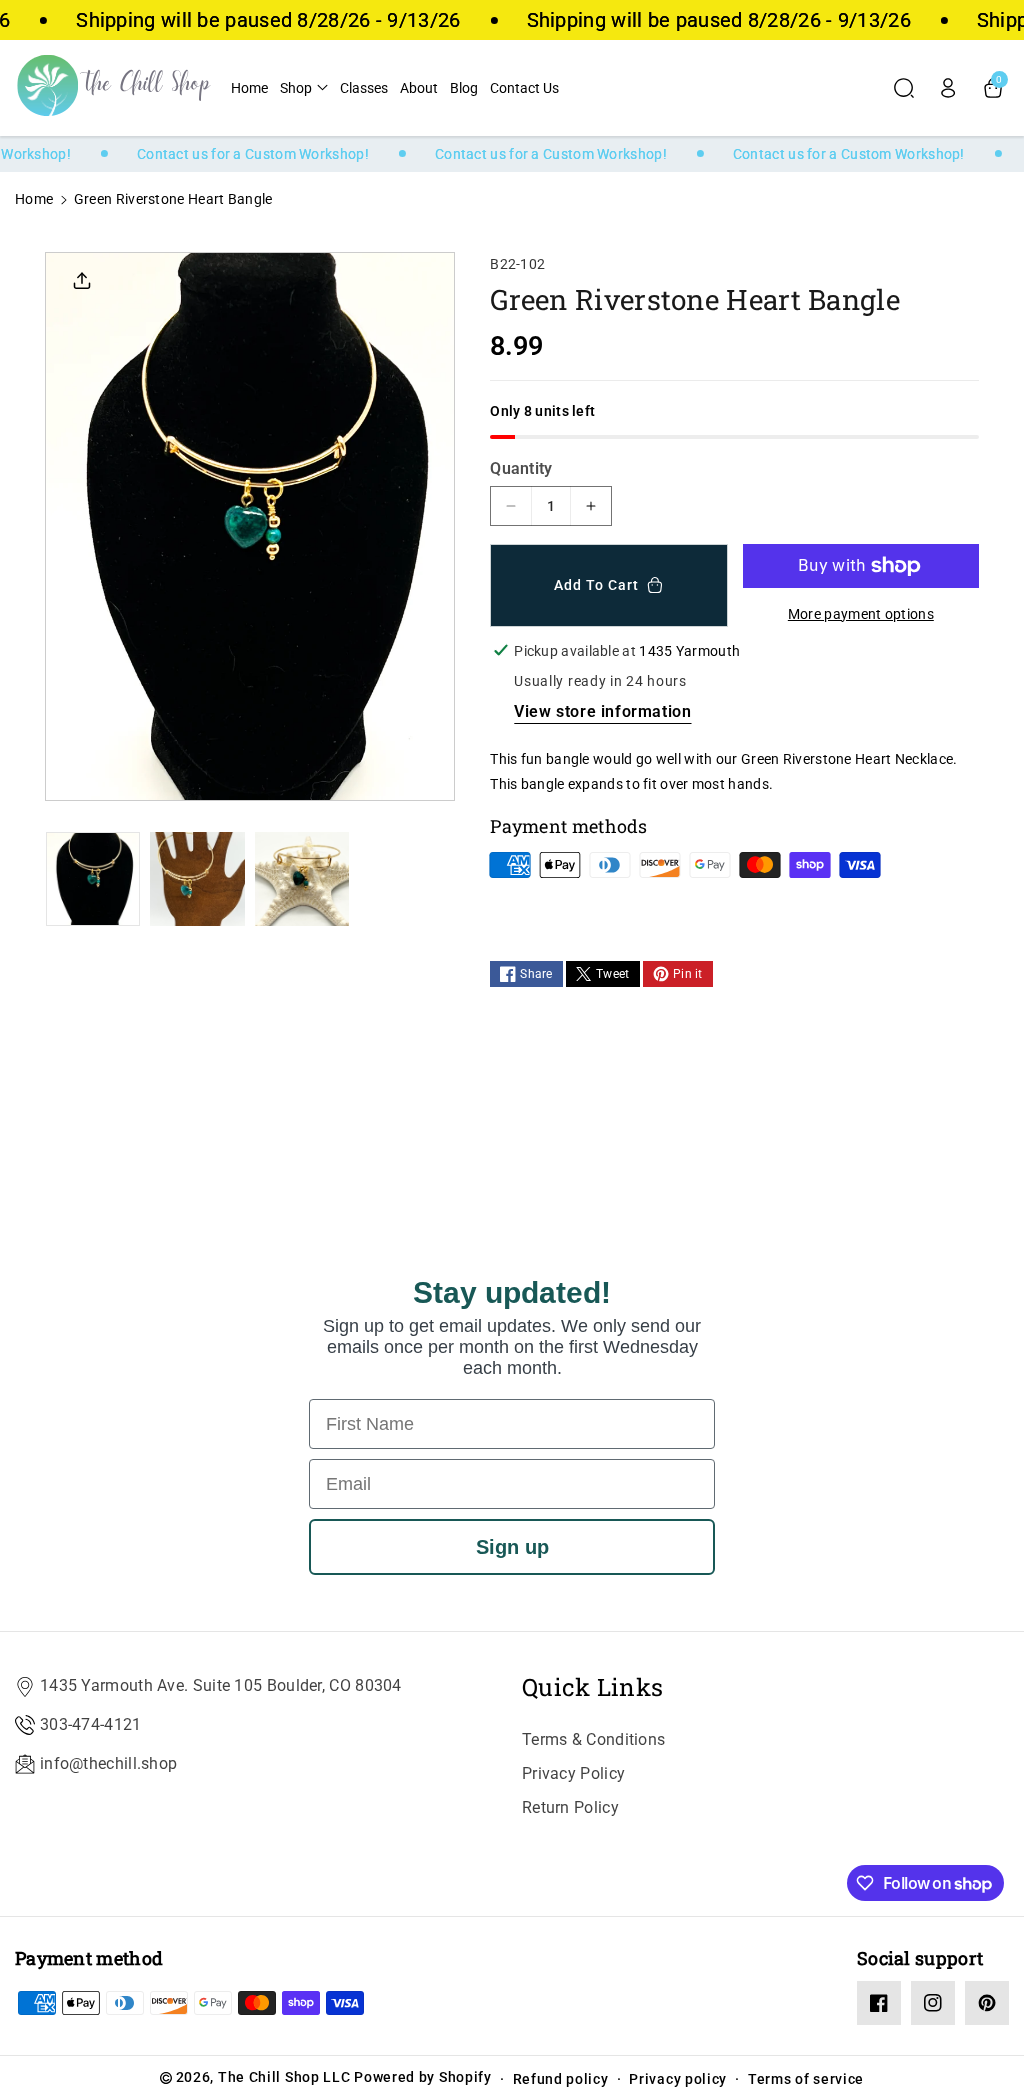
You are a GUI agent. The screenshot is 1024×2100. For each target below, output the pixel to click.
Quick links (592, 1687)
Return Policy (570, 1807)
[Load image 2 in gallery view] (197, 879)
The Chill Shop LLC (284, 2077)
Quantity (521, 468)
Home (34, 199)
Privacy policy (678, 2079)
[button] (304, 88)
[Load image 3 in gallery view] (302, 879)
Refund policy (561, 2079)
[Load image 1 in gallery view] (93, 879)
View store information (602, 711)
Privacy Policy (573, 1773)
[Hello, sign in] (948, 88)
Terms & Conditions (593, 1739)
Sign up (512, 1547)
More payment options (861, 614)
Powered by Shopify (423, 2077)
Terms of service (806, 2079)
